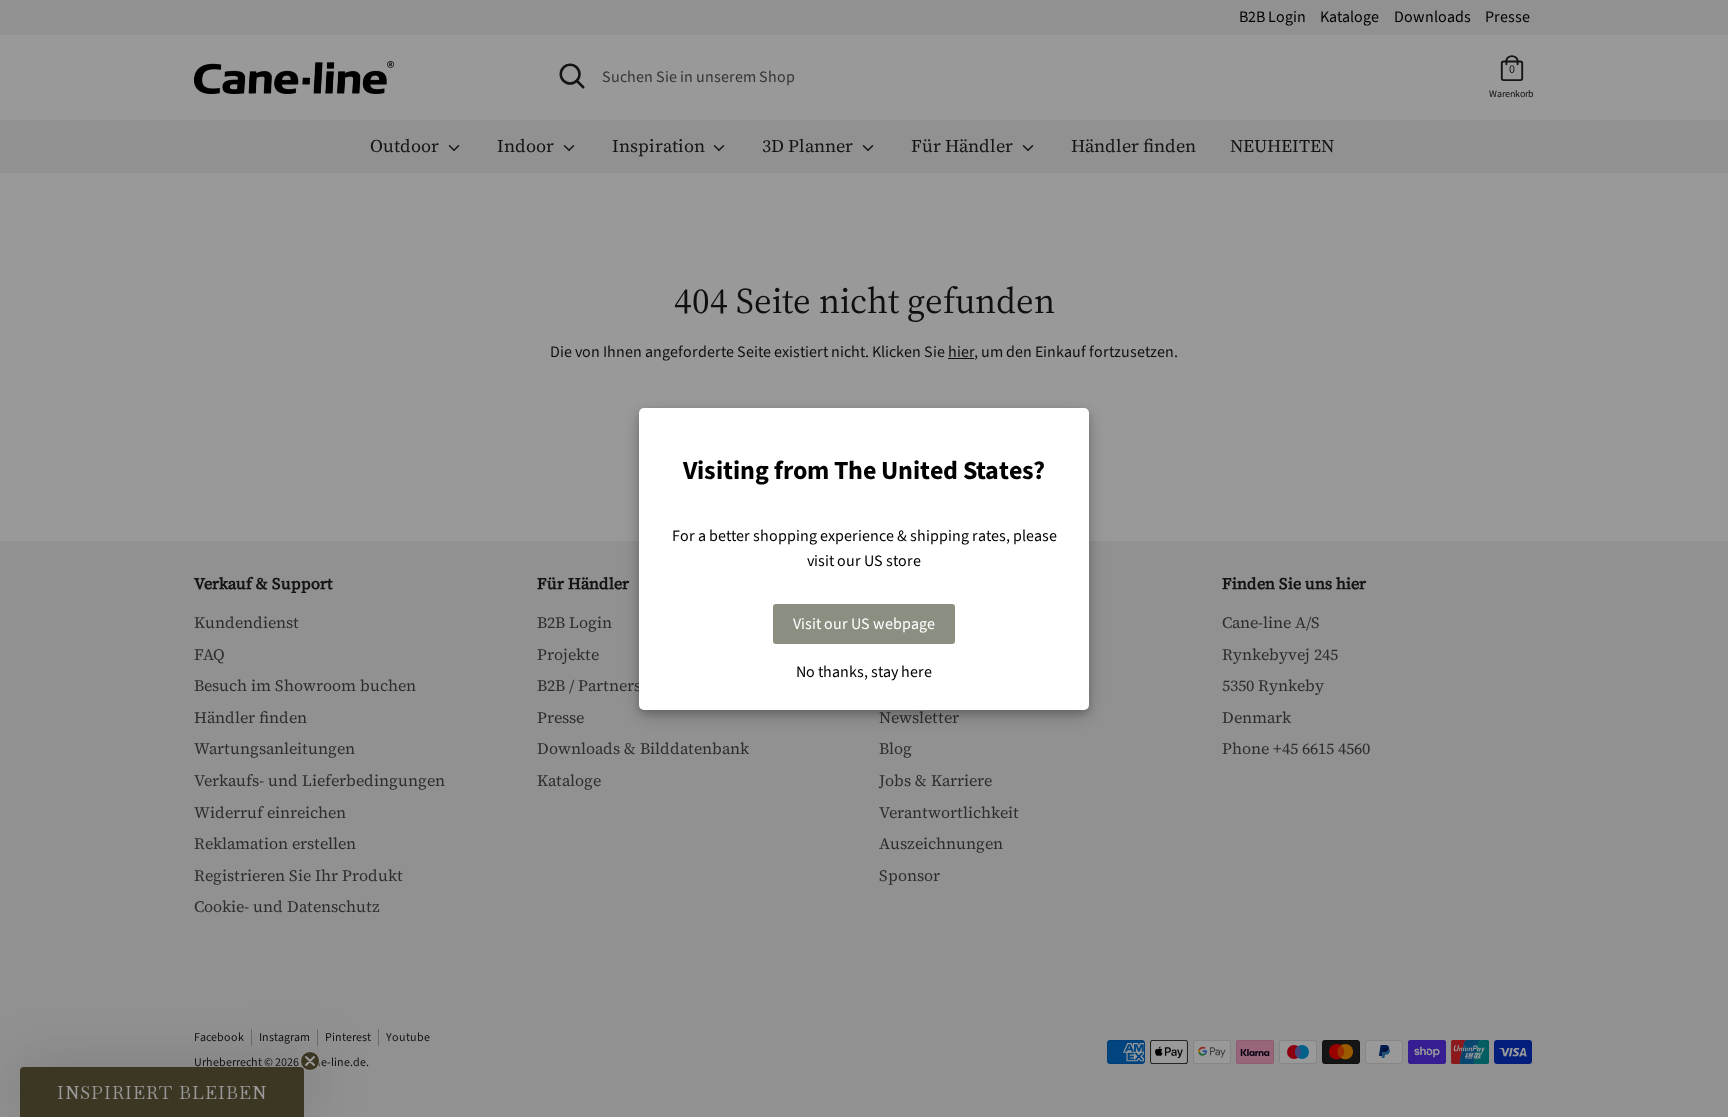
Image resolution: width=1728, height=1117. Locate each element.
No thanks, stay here (864, 672)
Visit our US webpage (864, 624)
